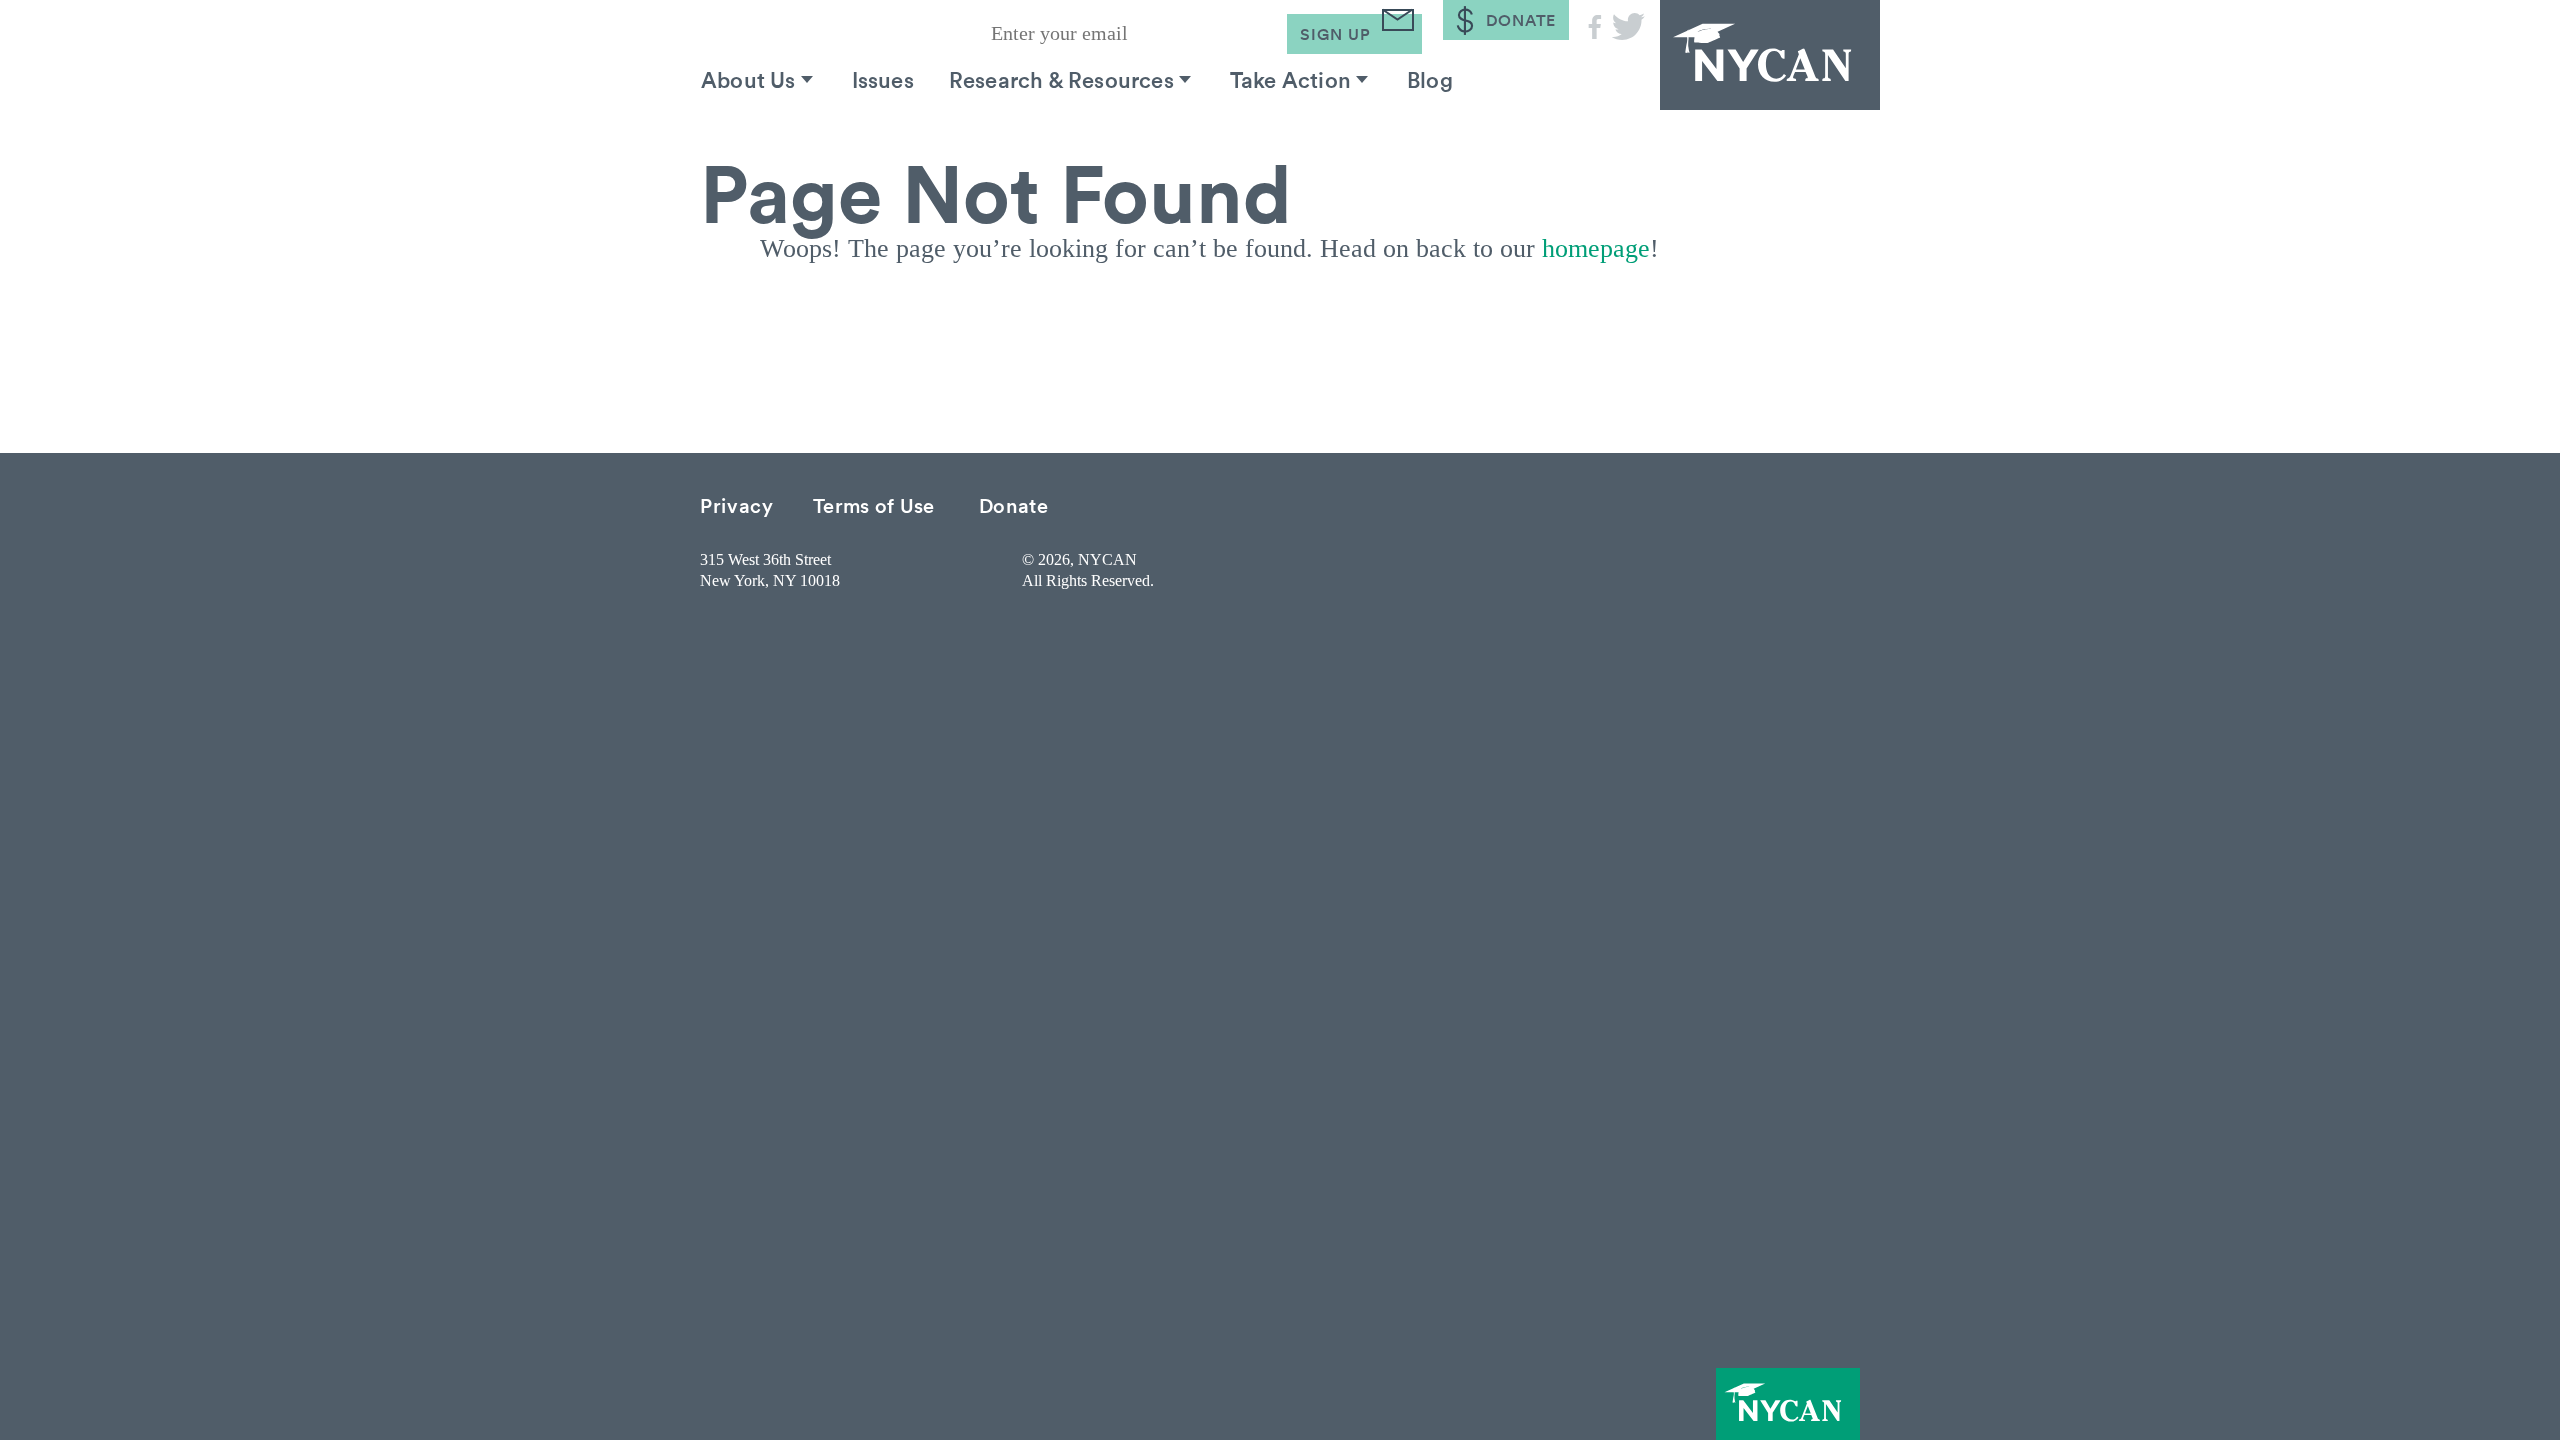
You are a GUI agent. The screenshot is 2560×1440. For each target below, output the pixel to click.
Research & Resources (1061, 79)
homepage (1596, 248)
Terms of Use (874, 504)
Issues (883, 79)
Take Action (1290, 79)
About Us (748, 79)
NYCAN (1770, 55)
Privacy (737, 504)
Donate (1014, 504)
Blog (1430, 79)
